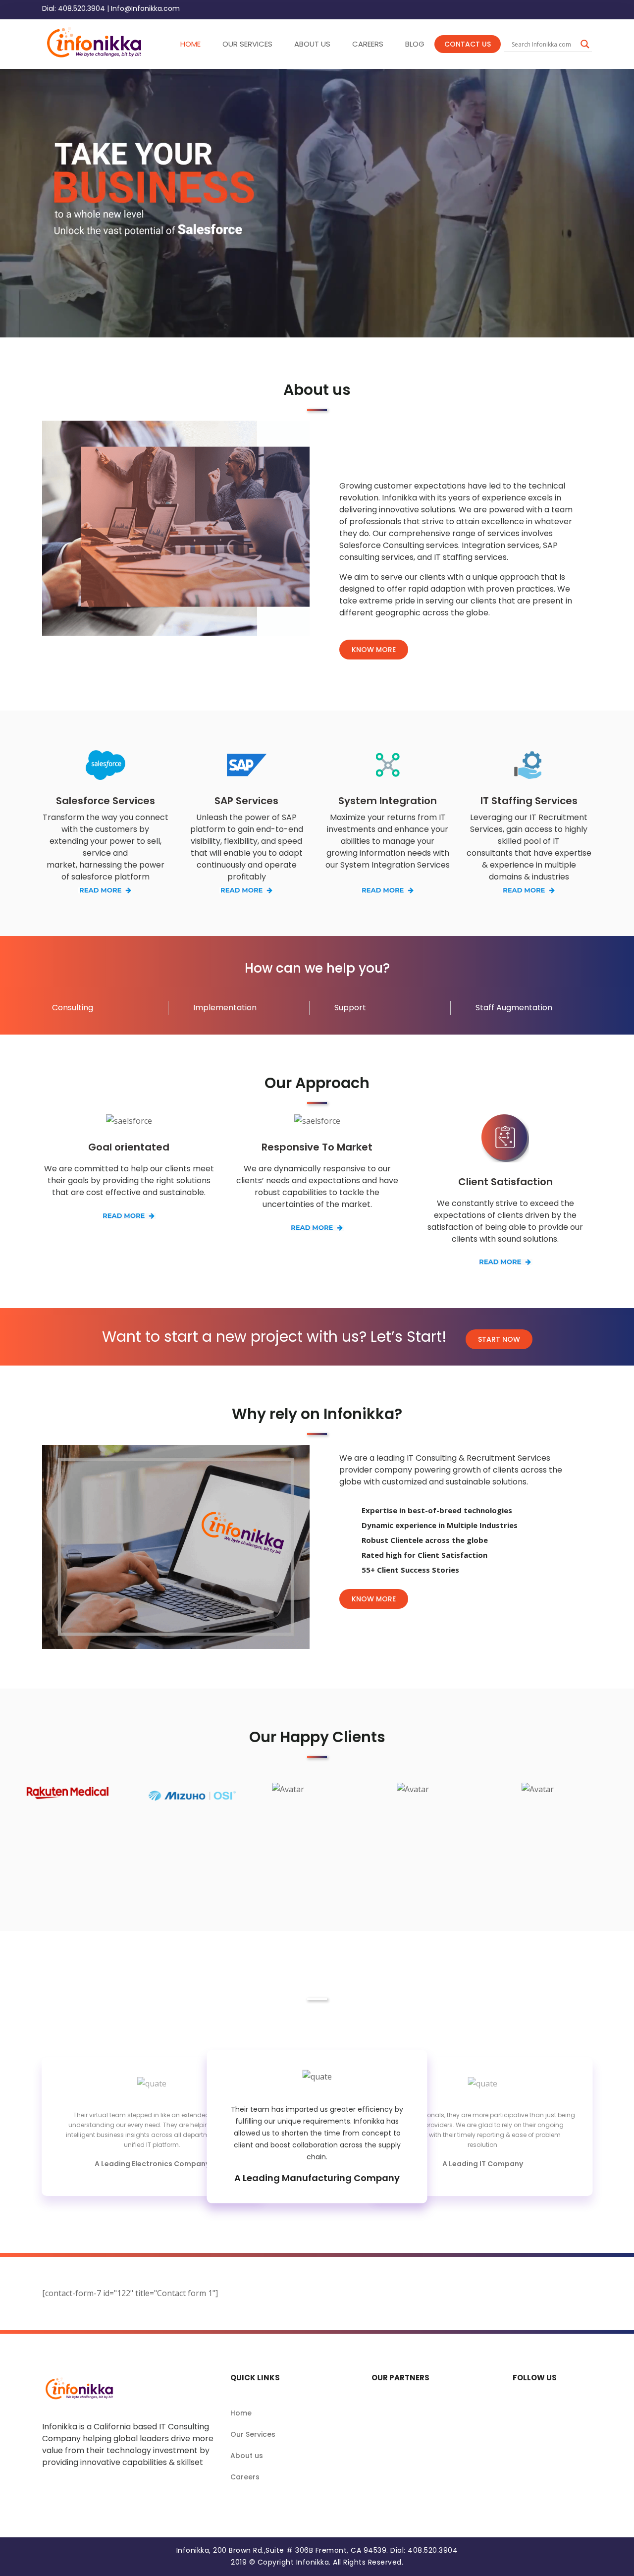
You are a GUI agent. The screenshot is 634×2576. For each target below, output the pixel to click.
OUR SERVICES (247, 44)
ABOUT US (312, 44)
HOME (190, 44)
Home (241, 2413)
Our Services (253, 2434)
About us (247, 2456)
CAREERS (368, 44)
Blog (415, 44)
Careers (245, 2477)
